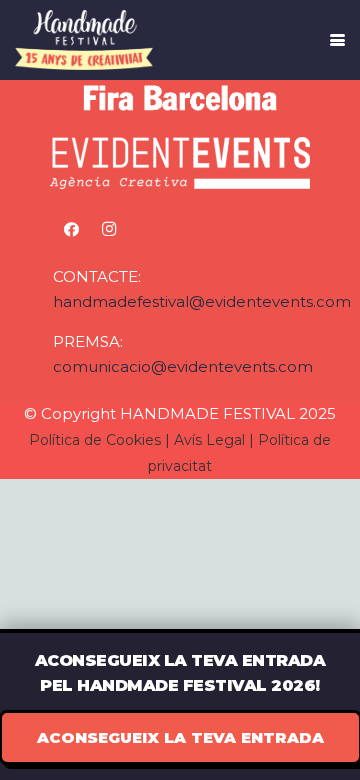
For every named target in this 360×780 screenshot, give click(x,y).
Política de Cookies (95, 440)
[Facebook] (72, 230)
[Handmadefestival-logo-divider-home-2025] (84, 40)
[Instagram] (109, 230)
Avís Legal (209, 440)
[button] (337, 40)
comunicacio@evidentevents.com (183, 366)
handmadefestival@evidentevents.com (202, 301)
